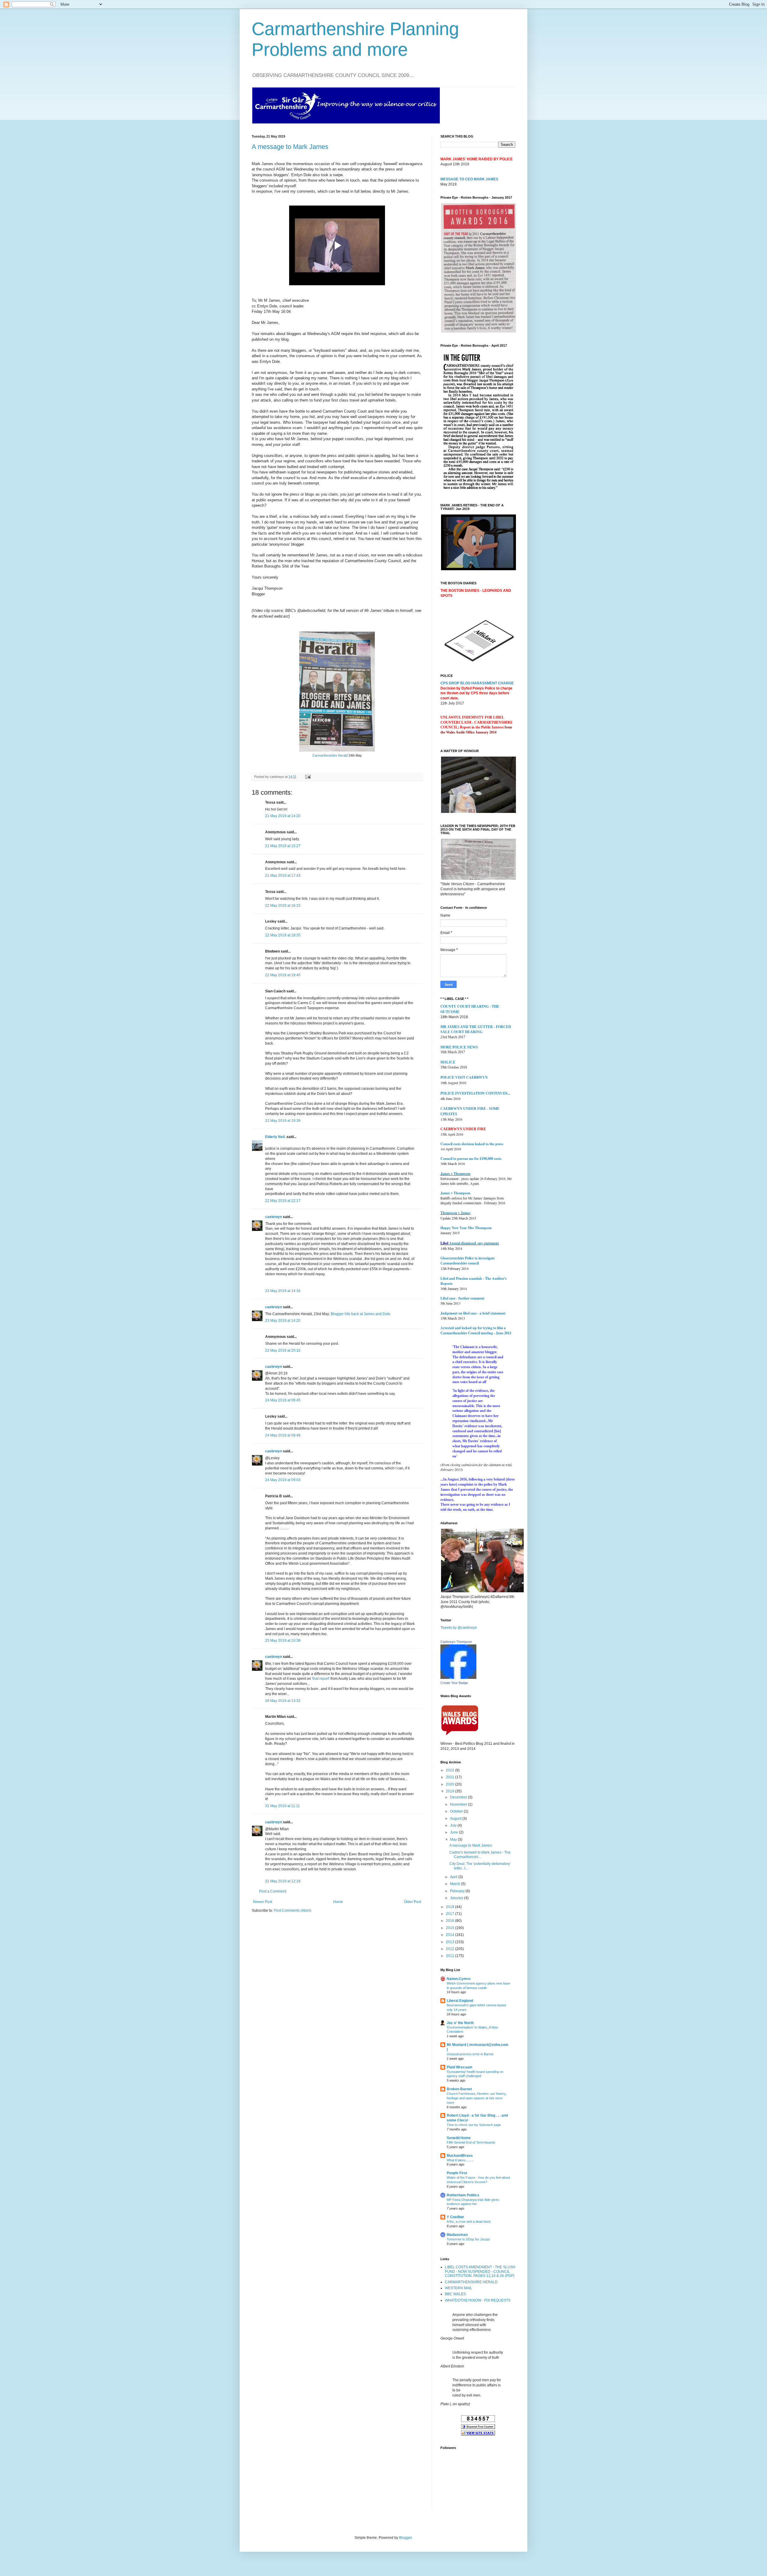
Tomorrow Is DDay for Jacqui (468, 2239)
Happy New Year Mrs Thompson (466, 1228)
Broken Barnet (459, 2089)
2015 (450, 1928)
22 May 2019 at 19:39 (283, 1121)
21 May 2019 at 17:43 (283, 876)
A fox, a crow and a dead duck (469, 2222)
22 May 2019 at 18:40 (283, 975)
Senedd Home (459, 2138)
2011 (450, 1956)
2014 (450, 1935)
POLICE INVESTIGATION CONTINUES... (475, 1093)
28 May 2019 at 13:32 (283, 1701)
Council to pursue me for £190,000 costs (471, 1159)
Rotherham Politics (463, 2195)
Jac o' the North (460, 2023)
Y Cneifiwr (455, 2217)
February (458, 1891)
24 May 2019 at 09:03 (283, 1480)
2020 (450, 1784)
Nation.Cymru (459, 1979)
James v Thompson (455, 1174)
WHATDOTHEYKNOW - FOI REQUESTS (478, 2300)
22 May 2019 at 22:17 (283, 1201)
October (457, 1811)
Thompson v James (455, 1213)
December (459, 1797)
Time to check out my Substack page (474, 2125)
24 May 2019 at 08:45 (283, 1400)
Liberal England (460, 2001)
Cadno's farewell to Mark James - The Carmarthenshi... (480, 1854)
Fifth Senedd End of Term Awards (471, 2142)
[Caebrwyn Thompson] (458, 1678)
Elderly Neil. (275, 1137)
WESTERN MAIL (459, 2288)
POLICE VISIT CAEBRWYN (464, 1077)
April (454, 1877)
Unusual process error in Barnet (470, 2054)
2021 (450, 1777)
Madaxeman (457, 2235)
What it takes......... (460, 2160)
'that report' (321, 1679)
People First (457, 2173)
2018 (450, 1907)
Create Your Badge (454, 1683)
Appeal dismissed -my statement (474, 1243)
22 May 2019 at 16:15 (283, 906)
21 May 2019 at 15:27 (283, 846)
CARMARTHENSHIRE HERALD (471, 2282)
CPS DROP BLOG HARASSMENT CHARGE (477, 683)
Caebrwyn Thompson (456, 1642)
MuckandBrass (460, 2156)
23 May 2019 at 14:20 (283, 1321)
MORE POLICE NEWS (459, 1047)
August (456, 1819)
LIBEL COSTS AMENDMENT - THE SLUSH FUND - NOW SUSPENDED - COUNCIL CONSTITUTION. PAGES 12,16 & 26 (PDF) (480, 2271)
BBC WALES (455, 2294)
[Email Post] (307, 777)
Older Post (412, 1902)
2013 (450, 1942)
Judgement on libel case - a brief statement (473, 1313)
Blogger (405, 2538)
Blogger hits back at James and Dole (361, 1314)
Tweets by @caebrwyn (459, 1628)
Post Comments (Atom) (293, 1911)
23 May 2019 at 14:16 (283, 1291)
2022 (450, 1770)
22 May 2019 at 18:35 (283, 935)
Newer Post (263, 1902)
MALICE (448, 1062)
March (456, 1884)
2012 (450, 1949)
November (459, 1804)
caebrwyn (274, 1217)
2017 (450, 1914)
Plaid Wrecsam (460, 2067)
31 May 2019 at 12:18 (283, 1881)
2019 (450, 1791)
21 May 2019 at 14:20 (283, 816)
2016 (450, 1921)
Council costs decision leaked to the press (472, 1144)
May (454, 1839)
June (455, 1832)
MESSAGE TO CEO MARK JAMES (469, 179)
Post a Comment (273, 1891)
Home (338, 1902)
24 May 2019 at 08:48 (283, 1435)
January (457, 1898)
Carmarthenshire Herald (330, 755)
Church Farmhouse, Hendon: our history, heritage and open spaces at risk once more (477, 2098)
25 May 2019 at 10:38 (283, 1641)
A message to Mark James (290, 147)
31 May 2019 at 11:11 (283, 1806)
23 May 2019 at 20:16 (283, 1350)
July (454, 1825)
